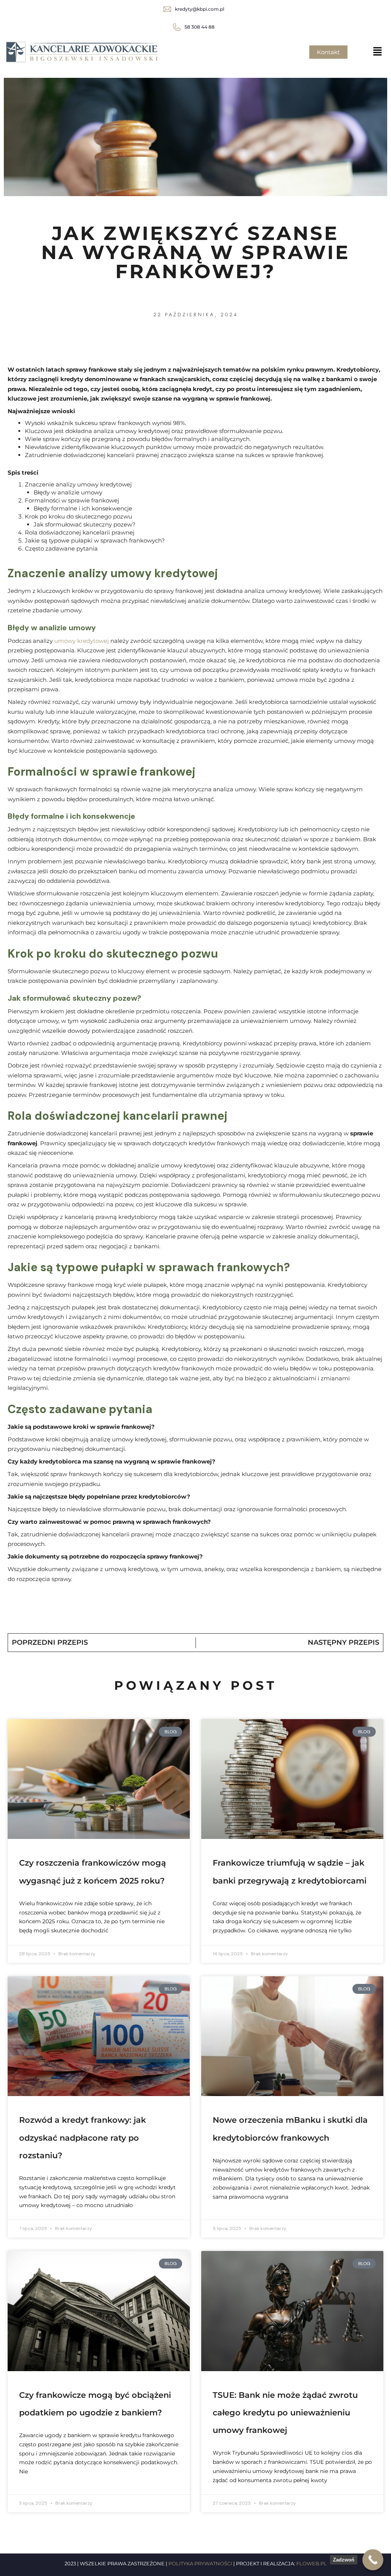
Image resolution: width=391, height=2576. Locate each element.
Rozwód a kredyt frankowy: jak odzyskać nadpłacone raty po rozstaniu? (82, 2137)
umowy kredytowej (81, 641)
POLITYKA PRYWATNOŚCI (200, 2563)
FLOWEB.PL (312, 2563)
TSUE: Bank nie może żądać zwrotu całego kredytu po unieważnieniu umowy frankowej (285, 2413)
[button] (378, 52)
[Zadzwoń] (373, 2560)
